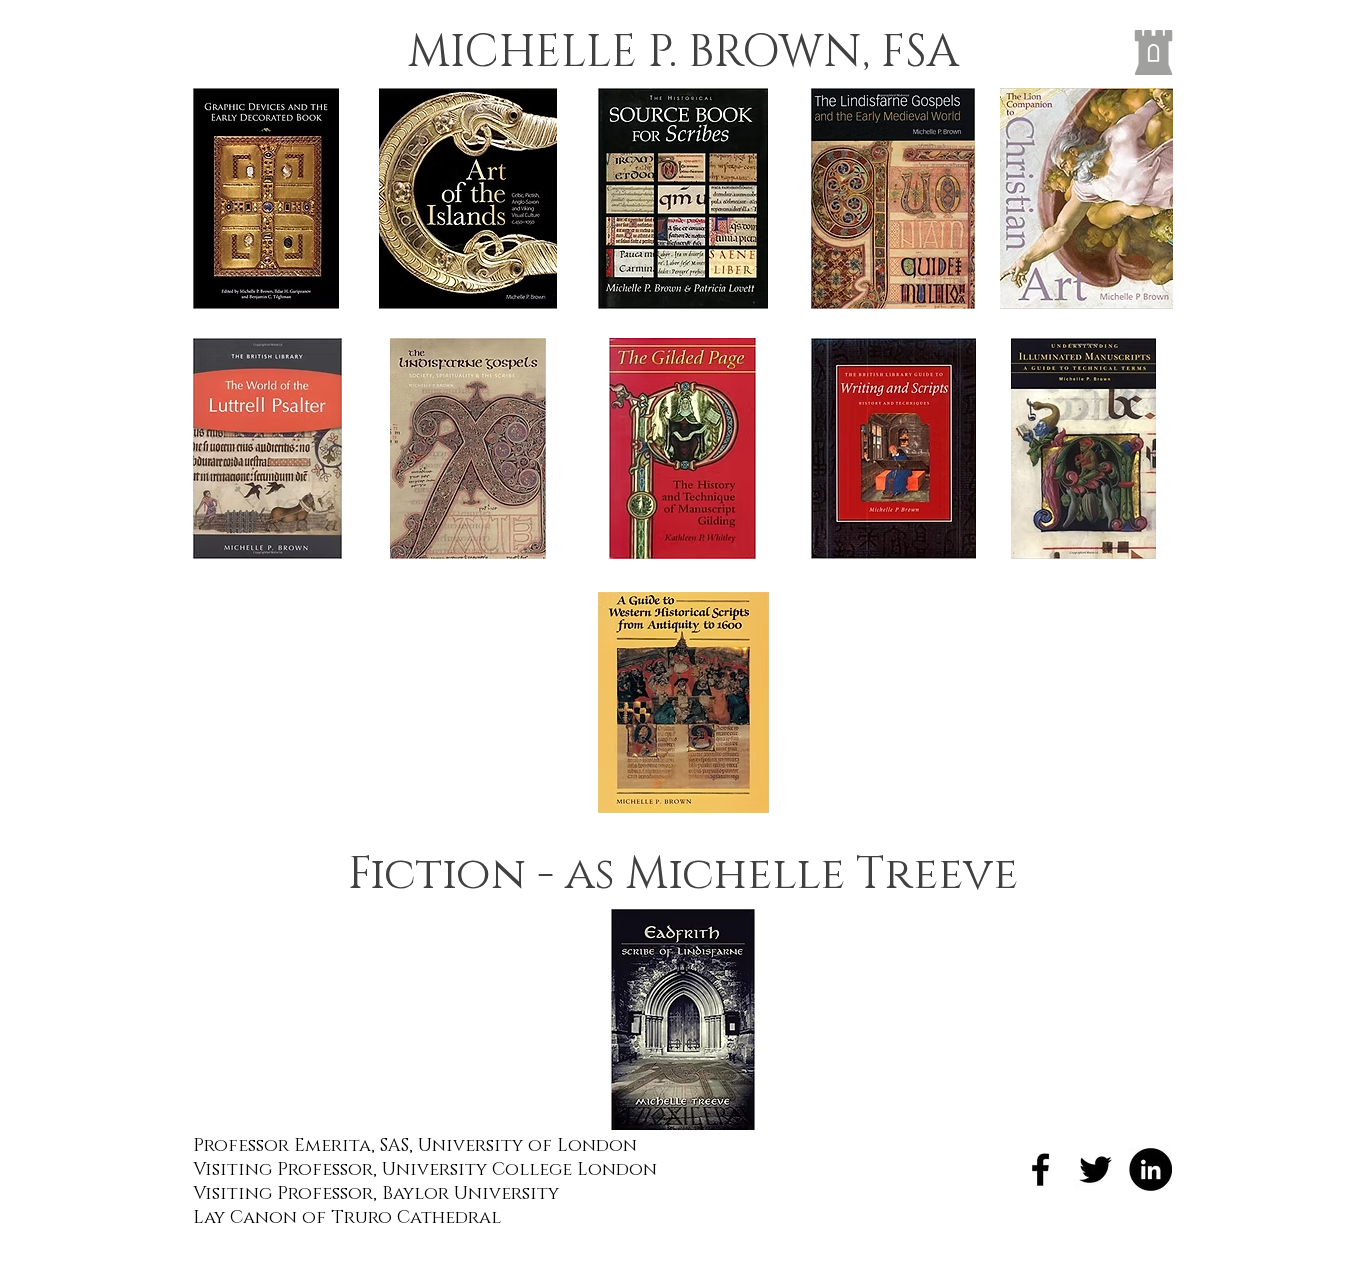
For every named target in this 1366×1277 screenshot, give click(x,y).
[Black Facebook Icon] (1040, 1169)
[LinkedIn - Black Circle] (1150, 1169)
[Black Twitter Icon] (1095, 1169)
